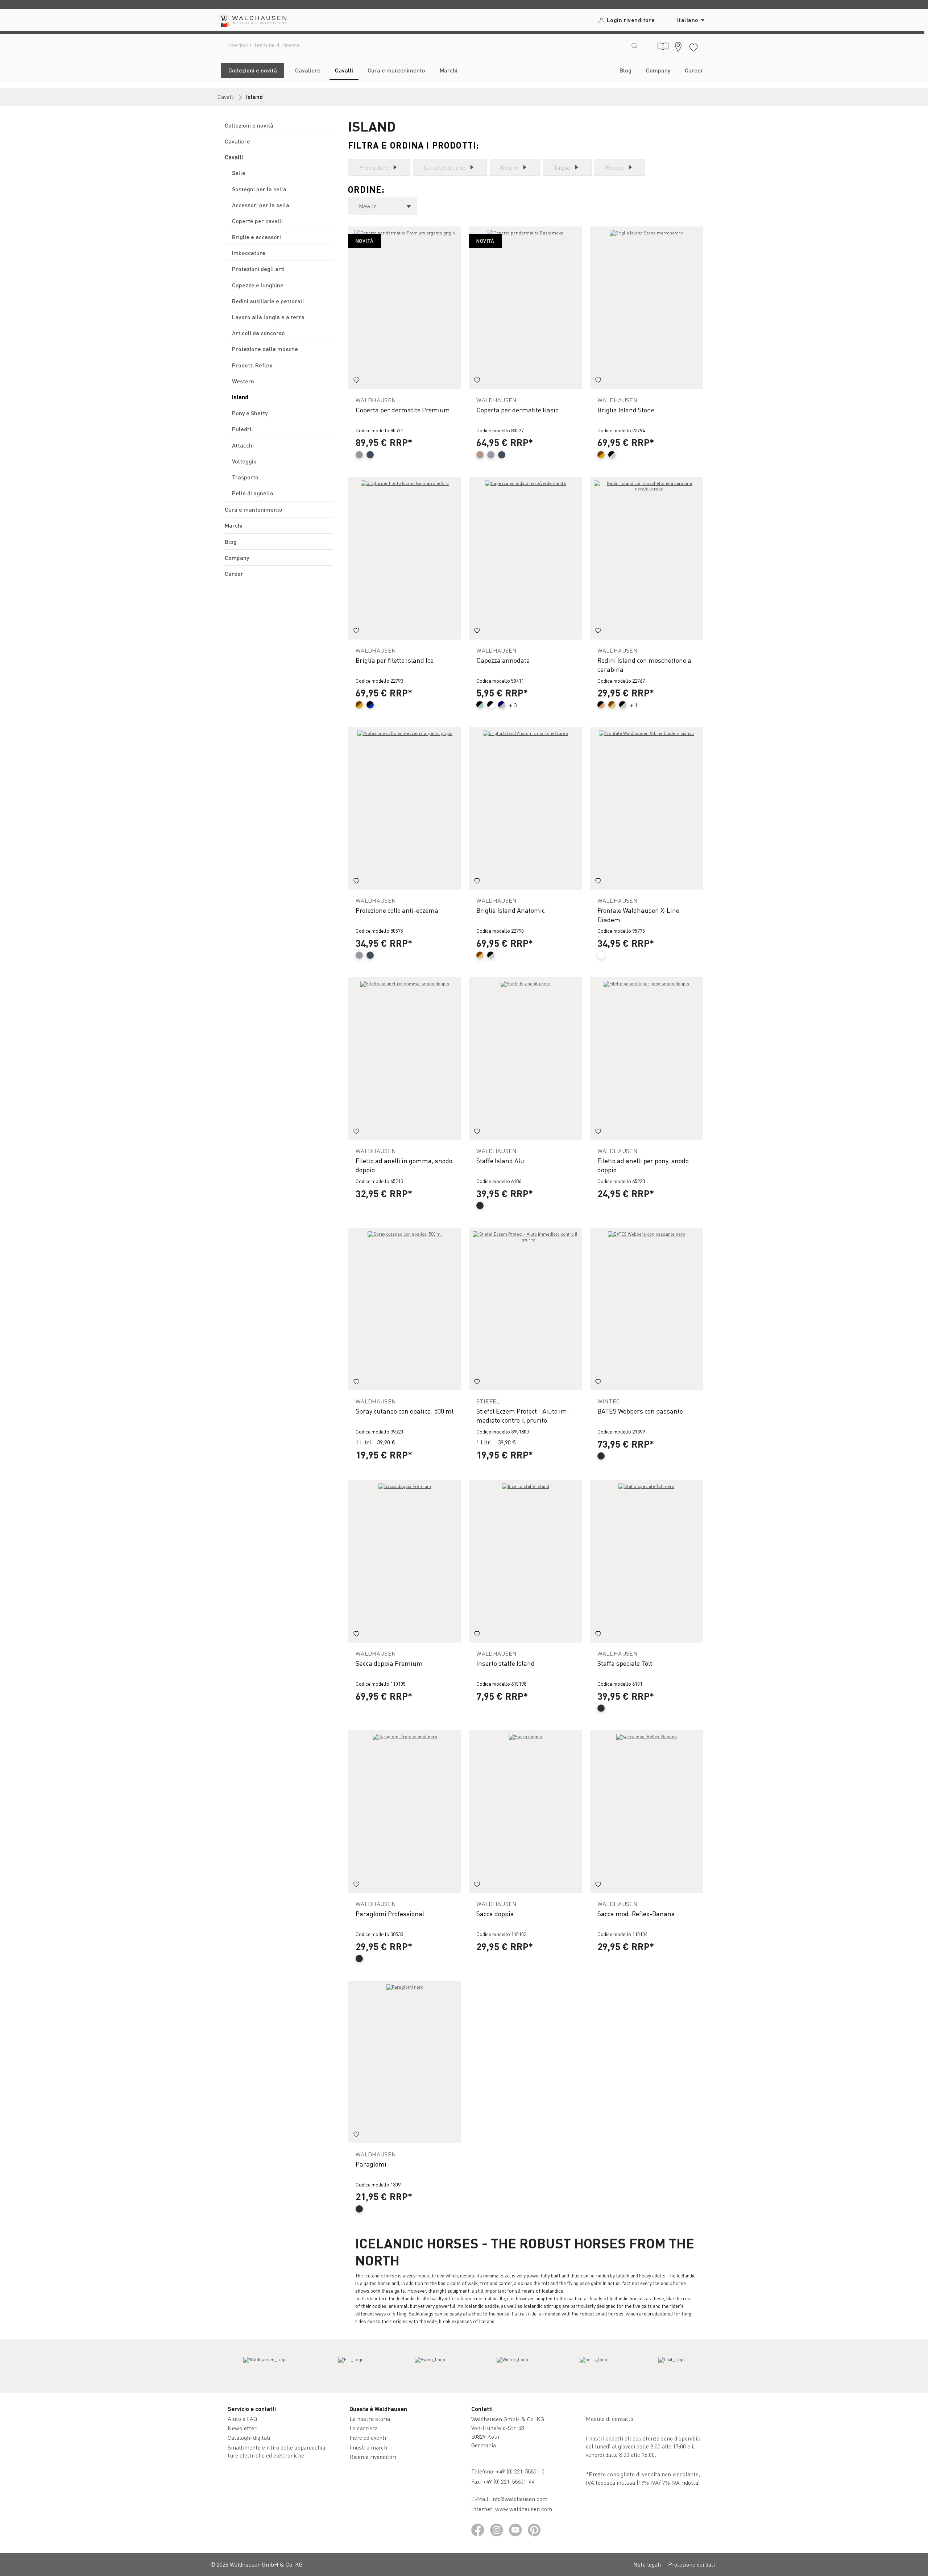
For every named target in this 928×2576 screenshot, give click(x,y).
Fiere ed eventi (368, 2437)
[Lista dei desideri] (693, 46)
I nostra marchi (369, 2447)
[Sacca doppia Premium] (405, 1561)
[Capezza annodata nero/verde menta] (525, 558)
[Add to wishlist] (356, 381)
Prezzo (615, 167)
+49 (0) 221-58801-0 (520, 2471)
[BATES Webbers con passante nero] (647, 1309)
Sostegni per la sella (259, 189)
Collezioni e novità (249, 125)
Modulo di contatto (610, 2419)
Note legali (647, 2564)
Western (243, 381)
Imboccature (249, 253)
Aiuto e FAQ (242, 2419)
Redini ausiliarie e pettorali (268, 301)
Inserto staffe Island (506, 1663)
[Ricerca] (634, 45)
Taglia (562, 167)
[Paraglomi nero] (405, 2062)
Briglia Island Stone (626, 410)
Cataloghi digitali (249, 2437)
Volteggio (244, 461)
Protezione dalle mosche (265, 349)
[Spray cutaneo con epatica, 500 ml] (405, 1309)
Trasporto (245, 477)
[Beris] (593, 2366)
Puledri (242, 429)
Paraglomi (371, 2164)
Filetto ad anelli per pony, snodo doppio (643, 1165)
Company (237, 557)
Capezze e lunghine (258, 285)
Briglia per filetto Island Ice (395, 660)
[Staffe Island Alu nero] (525, 1059)
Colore (510, 167)
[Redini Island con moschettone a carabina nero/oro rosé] (647, 558)
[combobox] (422, 45)
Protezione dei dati (691, 2564)
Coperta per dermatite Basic (517, 410)
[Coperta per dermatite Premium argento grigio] (405, 308)
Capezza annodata (503, 660)
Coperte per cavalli (257, 221)
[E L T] (351, 2366)
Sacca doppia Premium (389, 1663)
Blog (231, 542)
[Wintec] (512, 2366)
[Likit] (672, 2366)
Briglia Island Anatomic (511, 910)
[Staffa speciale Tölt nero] (647, 1561)
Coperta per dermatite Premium (403, 410)
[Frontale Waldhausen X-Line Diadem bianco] (647, 808)
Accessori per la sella (261, 205)
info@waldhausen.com (519, 2499)
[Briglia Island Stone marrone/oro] (647, 308)
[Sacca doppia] (525, 1812)
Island (240, 397)
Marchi (234, 525)
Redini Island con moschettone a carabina (644, 665)
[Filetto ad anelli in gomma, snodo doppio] (405, 1059)
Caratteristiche (445, 167)
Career (234, 573)
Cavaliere (237, 141)
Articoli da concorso (258, 333)
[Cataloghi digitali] (663, 46)
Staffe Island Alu (500, 1160)
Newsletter (242, 2428)
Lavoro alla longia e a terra (268, 317)
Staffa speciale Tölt (625, 1663)
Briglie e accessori (256, 237)
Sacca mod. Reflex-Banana (636, 1913)
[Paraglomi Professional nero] (405, 1812)
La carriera (364, 2428)
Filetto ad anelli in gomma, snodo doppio (404, 1165)
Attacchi (243, 445)
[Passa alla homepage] (252, 20)
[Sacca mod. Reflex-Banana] (647, 1812)
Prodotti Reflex (252, 365)
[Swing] (430, 2366)
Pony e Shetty (250, 413)
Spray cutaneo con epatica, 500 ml (405, 1411)
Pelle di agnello (253, 493)
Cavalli (234, 157)
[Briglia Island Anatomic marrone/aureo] (525, 808)
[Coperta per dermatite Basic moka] (525, 308)
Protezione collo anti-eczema (397, 910)
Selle (239, 173)
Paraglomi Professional (390, 1913)
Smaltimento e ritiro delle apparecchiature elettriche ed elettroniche (277, 2451)
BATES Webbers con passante (640, 1411)
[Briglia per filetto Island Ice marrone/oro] (405, 558)
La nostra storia (370, 2419)
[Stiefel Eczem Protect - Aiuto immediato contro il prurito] (525, 1309)
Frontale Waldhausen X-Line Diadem (638, 915)
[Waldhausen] (265, 2366)
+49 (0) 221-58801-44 (510, 2481)
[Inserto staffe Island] (525, 1561)
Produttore (374, 167)
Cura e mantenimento (254, 509)
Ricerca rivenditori (373, 2457)
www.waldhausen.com (524, 2509)
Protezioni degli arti (258, 269)
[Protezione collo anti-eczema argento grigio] (405, 808)
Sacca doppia (495, 1913)
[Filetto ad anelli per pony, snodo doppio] (647, 1059)
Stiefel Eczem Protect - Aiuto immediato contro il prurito (523, 1415)
